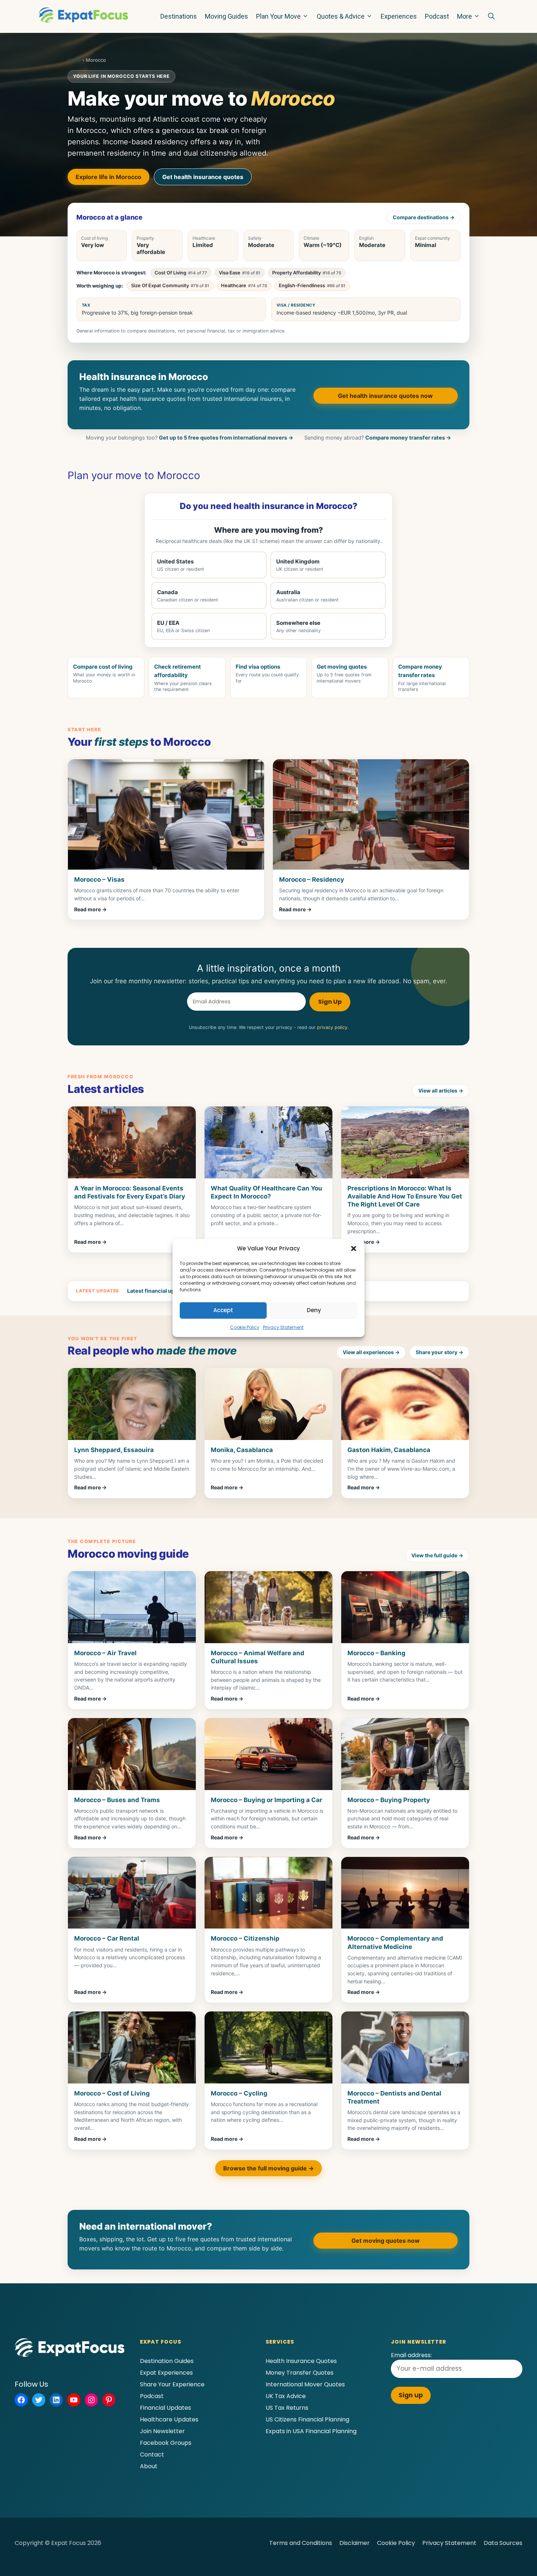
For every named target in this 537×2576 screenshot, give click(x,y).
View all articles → (441, 1091)
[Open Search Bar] (491, 16)
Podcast (437, 16)
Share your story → (439, 1352)
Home (74, 60)
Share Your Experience (172, 2384)
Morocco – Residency (312, 879)
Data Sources (503, 2543)
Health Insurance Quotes (301, 2361)
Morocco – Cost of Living (112, 2093)
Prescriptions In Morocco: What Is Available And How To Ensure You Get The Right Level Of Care (405, 1196)
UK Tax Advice (286, 2396)
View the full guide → (437, 1555)
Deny (314, 1310)
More (464, 16)
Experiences (399, 16)
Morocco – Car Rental (107, 1938)
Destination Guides (167, 2361)
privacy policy (332, 1027)
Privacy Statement (283, 1327)
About (149, 2466)
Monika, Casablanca (242, 1450)
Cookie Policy (245, 1327)
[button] (354, 1249)
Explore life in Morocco (108, 177)
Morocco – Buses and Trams (117, 1800)
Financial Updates (165, 2408)
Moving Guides (226, 16)
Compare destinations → (424, 217)
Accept (223, 1310)
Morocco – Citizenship (245, 1938)
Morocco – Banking (376, 1653)
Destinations (179, 16)
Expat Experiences (166, 2373)
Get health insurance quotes (203, 177)
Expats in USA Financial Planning (311, 2431)
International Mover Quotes (305, 2384)
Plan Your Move (278, 16)
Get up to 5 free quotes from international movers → (226, 438)
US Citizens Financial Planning (307, 2419)
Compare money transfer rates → (408, 438)
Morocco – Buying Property (389, 1800)
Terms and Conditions (301, 2543)
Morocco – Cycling (239, 2093)
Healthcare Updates (169, 2419)
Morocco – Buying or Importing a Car (266, 1800)
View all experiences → (371, 1352)
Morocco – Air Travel (105, 1653)
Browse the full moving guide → (268, 2168)
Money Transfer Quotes (300, 2373)
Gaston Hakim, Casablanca (389, 1450)
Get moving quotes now (386, 2241)
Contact (152, 2455)
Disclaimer (355, 2543)
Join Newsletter (162, 2431)
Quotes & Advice (341, 16)
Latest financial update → (160, 1291)
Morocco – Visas (99, 879)
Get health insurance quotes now (385, 396)
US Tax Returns (287, 2408)
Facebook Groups (166, 2443)
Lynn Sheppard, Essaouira (114, 1450)
